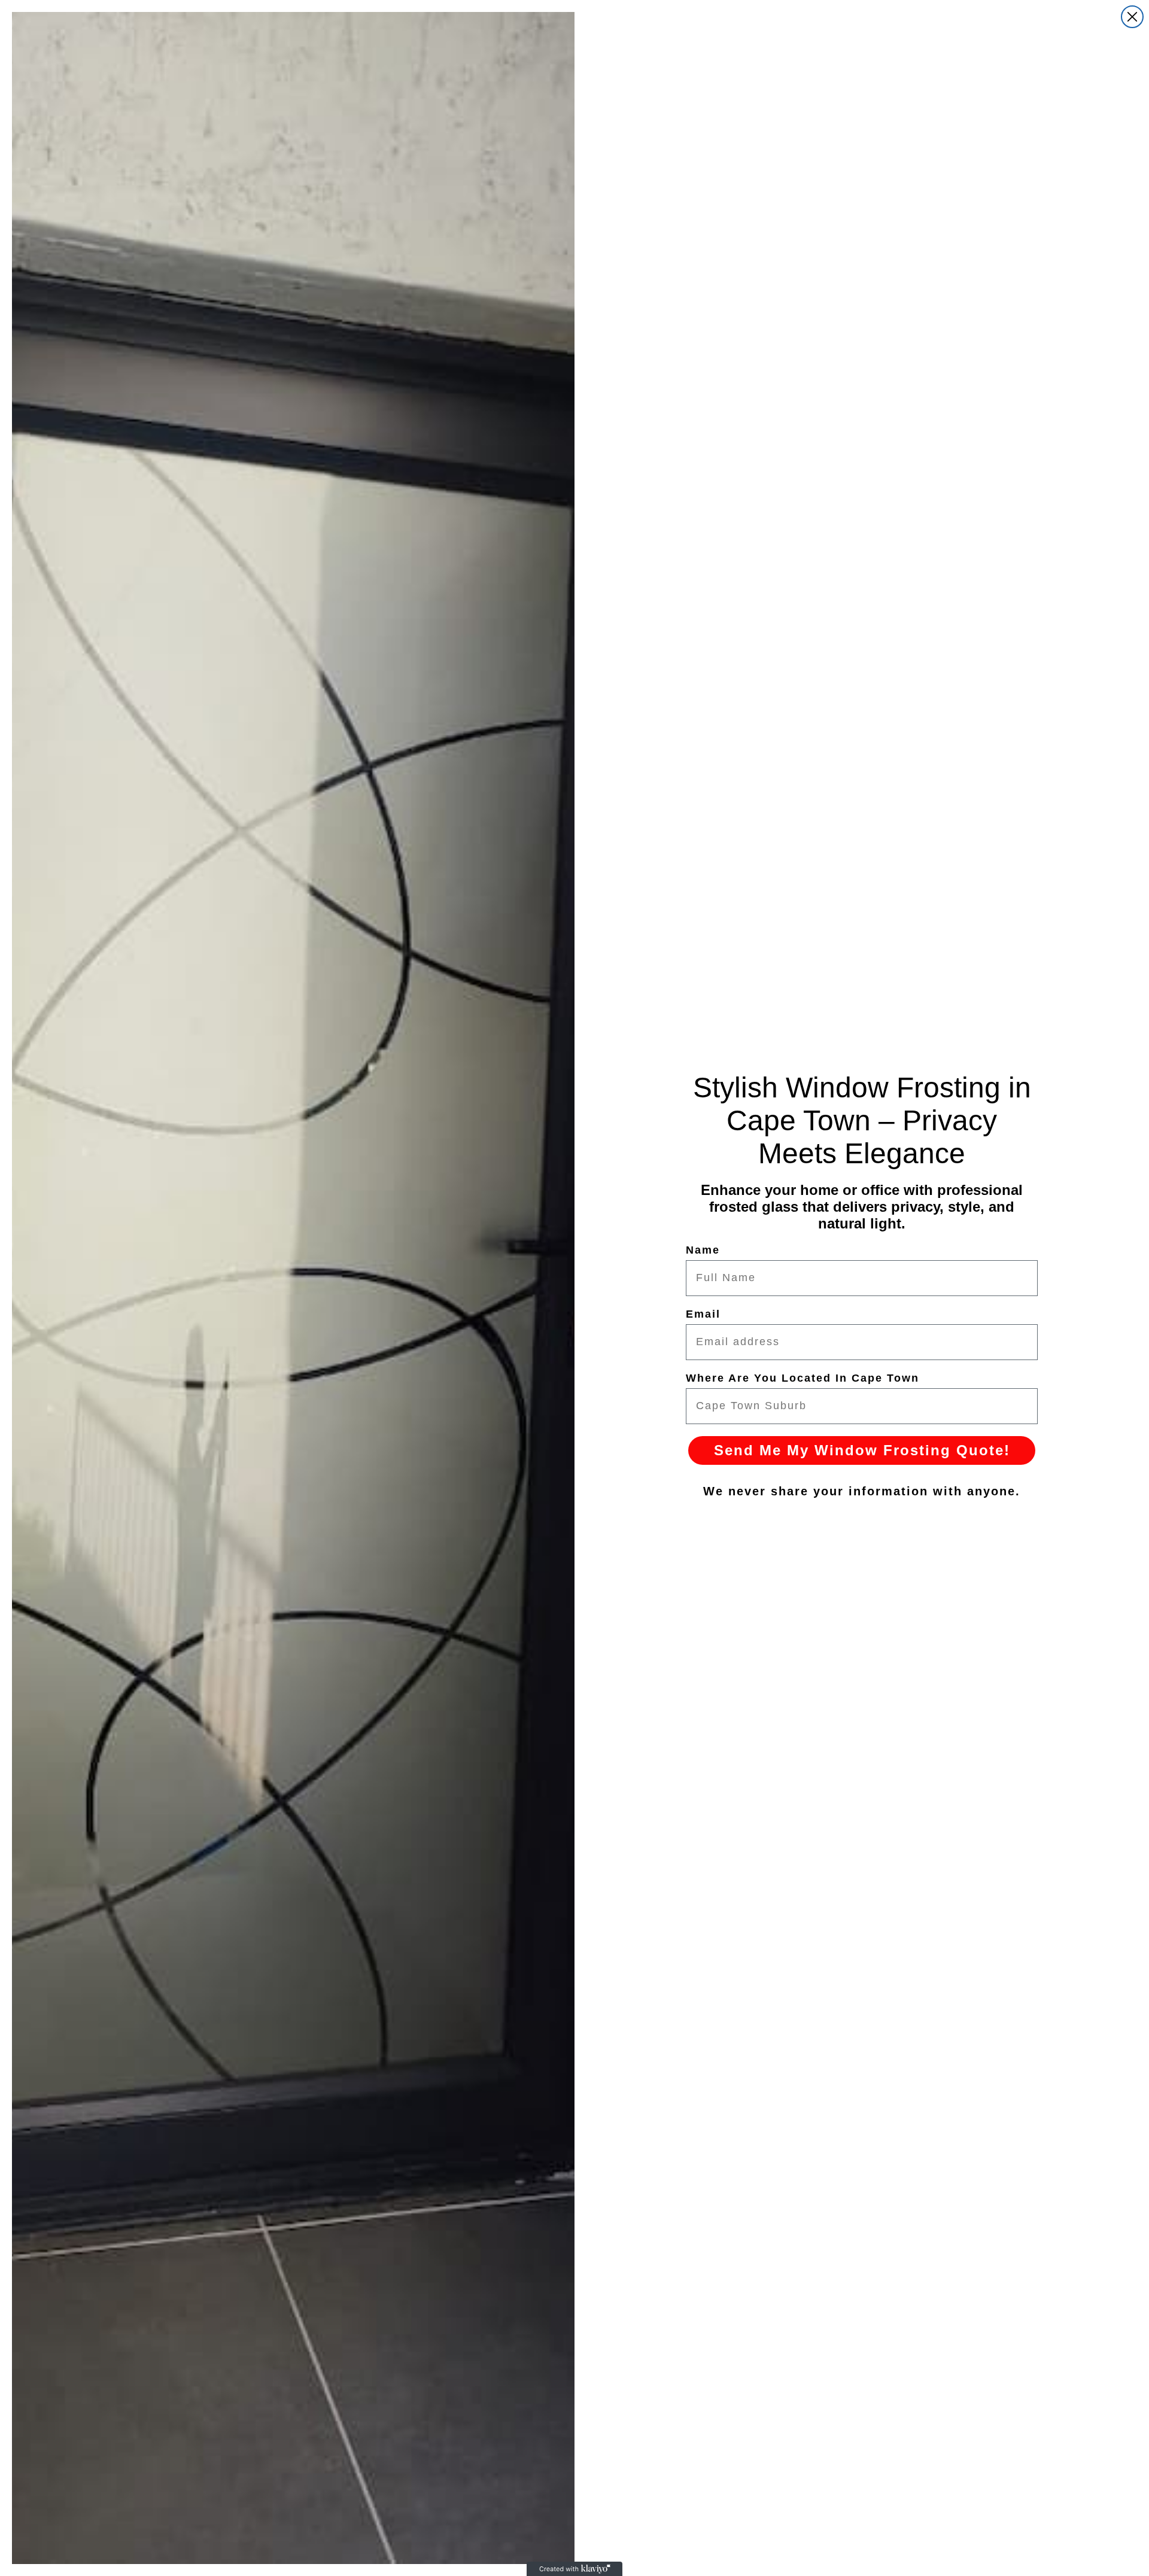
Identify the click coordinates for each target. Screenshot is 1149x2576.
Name (703, 1250)
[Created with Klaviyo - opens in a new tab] (574, 2569)
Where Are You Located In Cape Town (803, 1378)
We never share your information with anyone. (862, 1491)
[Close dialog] (1132, 17)
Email (703, 1314)
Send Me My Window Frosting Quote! (862, 1450)
